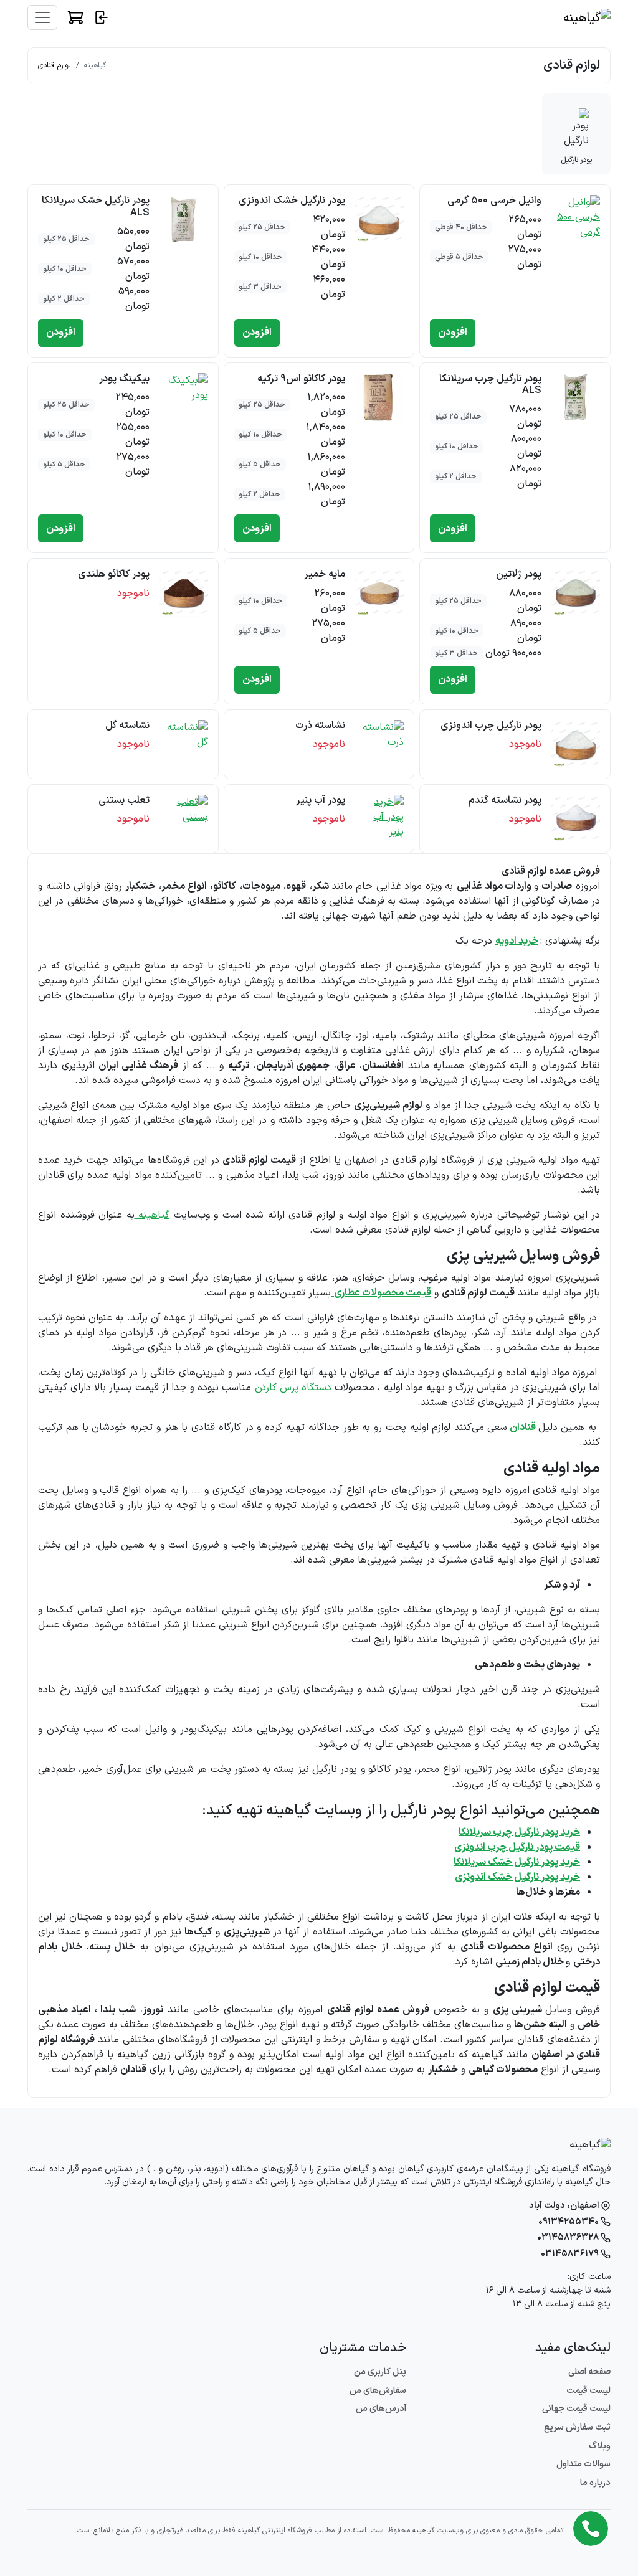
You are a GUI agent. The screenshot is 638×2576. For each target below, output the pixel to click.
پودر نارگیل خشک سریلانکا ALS (96, 206)
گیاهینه (95, 65)
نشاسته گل (127, 726)
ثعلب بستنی (124, 800)
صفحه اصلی (589, 2372)
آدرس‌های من (381, 2409)
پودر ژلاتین (519, 574)
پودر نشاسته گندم (505, 800)
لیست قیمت (588, 2391)
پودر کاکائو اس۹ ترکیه (301, 379)
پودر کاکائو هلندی (114, 574)
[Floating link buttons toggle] (591, 2529)
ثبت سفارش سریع (577, 2427)
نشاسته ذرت (320, 726)
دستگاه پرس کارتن (293, 1388)
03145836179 (571, 2254)
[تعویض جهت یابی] (42, 17)
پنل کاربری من (380, 2372)
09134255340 (569, 2222)
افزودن (453, 333)
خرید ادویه (517, 941)
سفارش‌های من (378, 2391)
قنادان (523, 1428)
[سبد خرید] (75, 17)
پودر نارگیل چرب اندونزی (491, 726)
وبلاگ (600, 2446)
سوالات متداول (583, 2464)
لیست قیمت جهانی (576, 2409)
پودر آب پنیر (321, 800)
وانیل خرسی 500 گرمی (494, 201)
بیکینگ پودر (124, 379)
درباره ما (595, 2483)
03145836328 (569, 2237)
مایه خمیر (325, 574)
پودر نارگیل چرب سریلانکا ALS (490, 385)
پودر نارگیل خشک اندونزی (292, 201)
